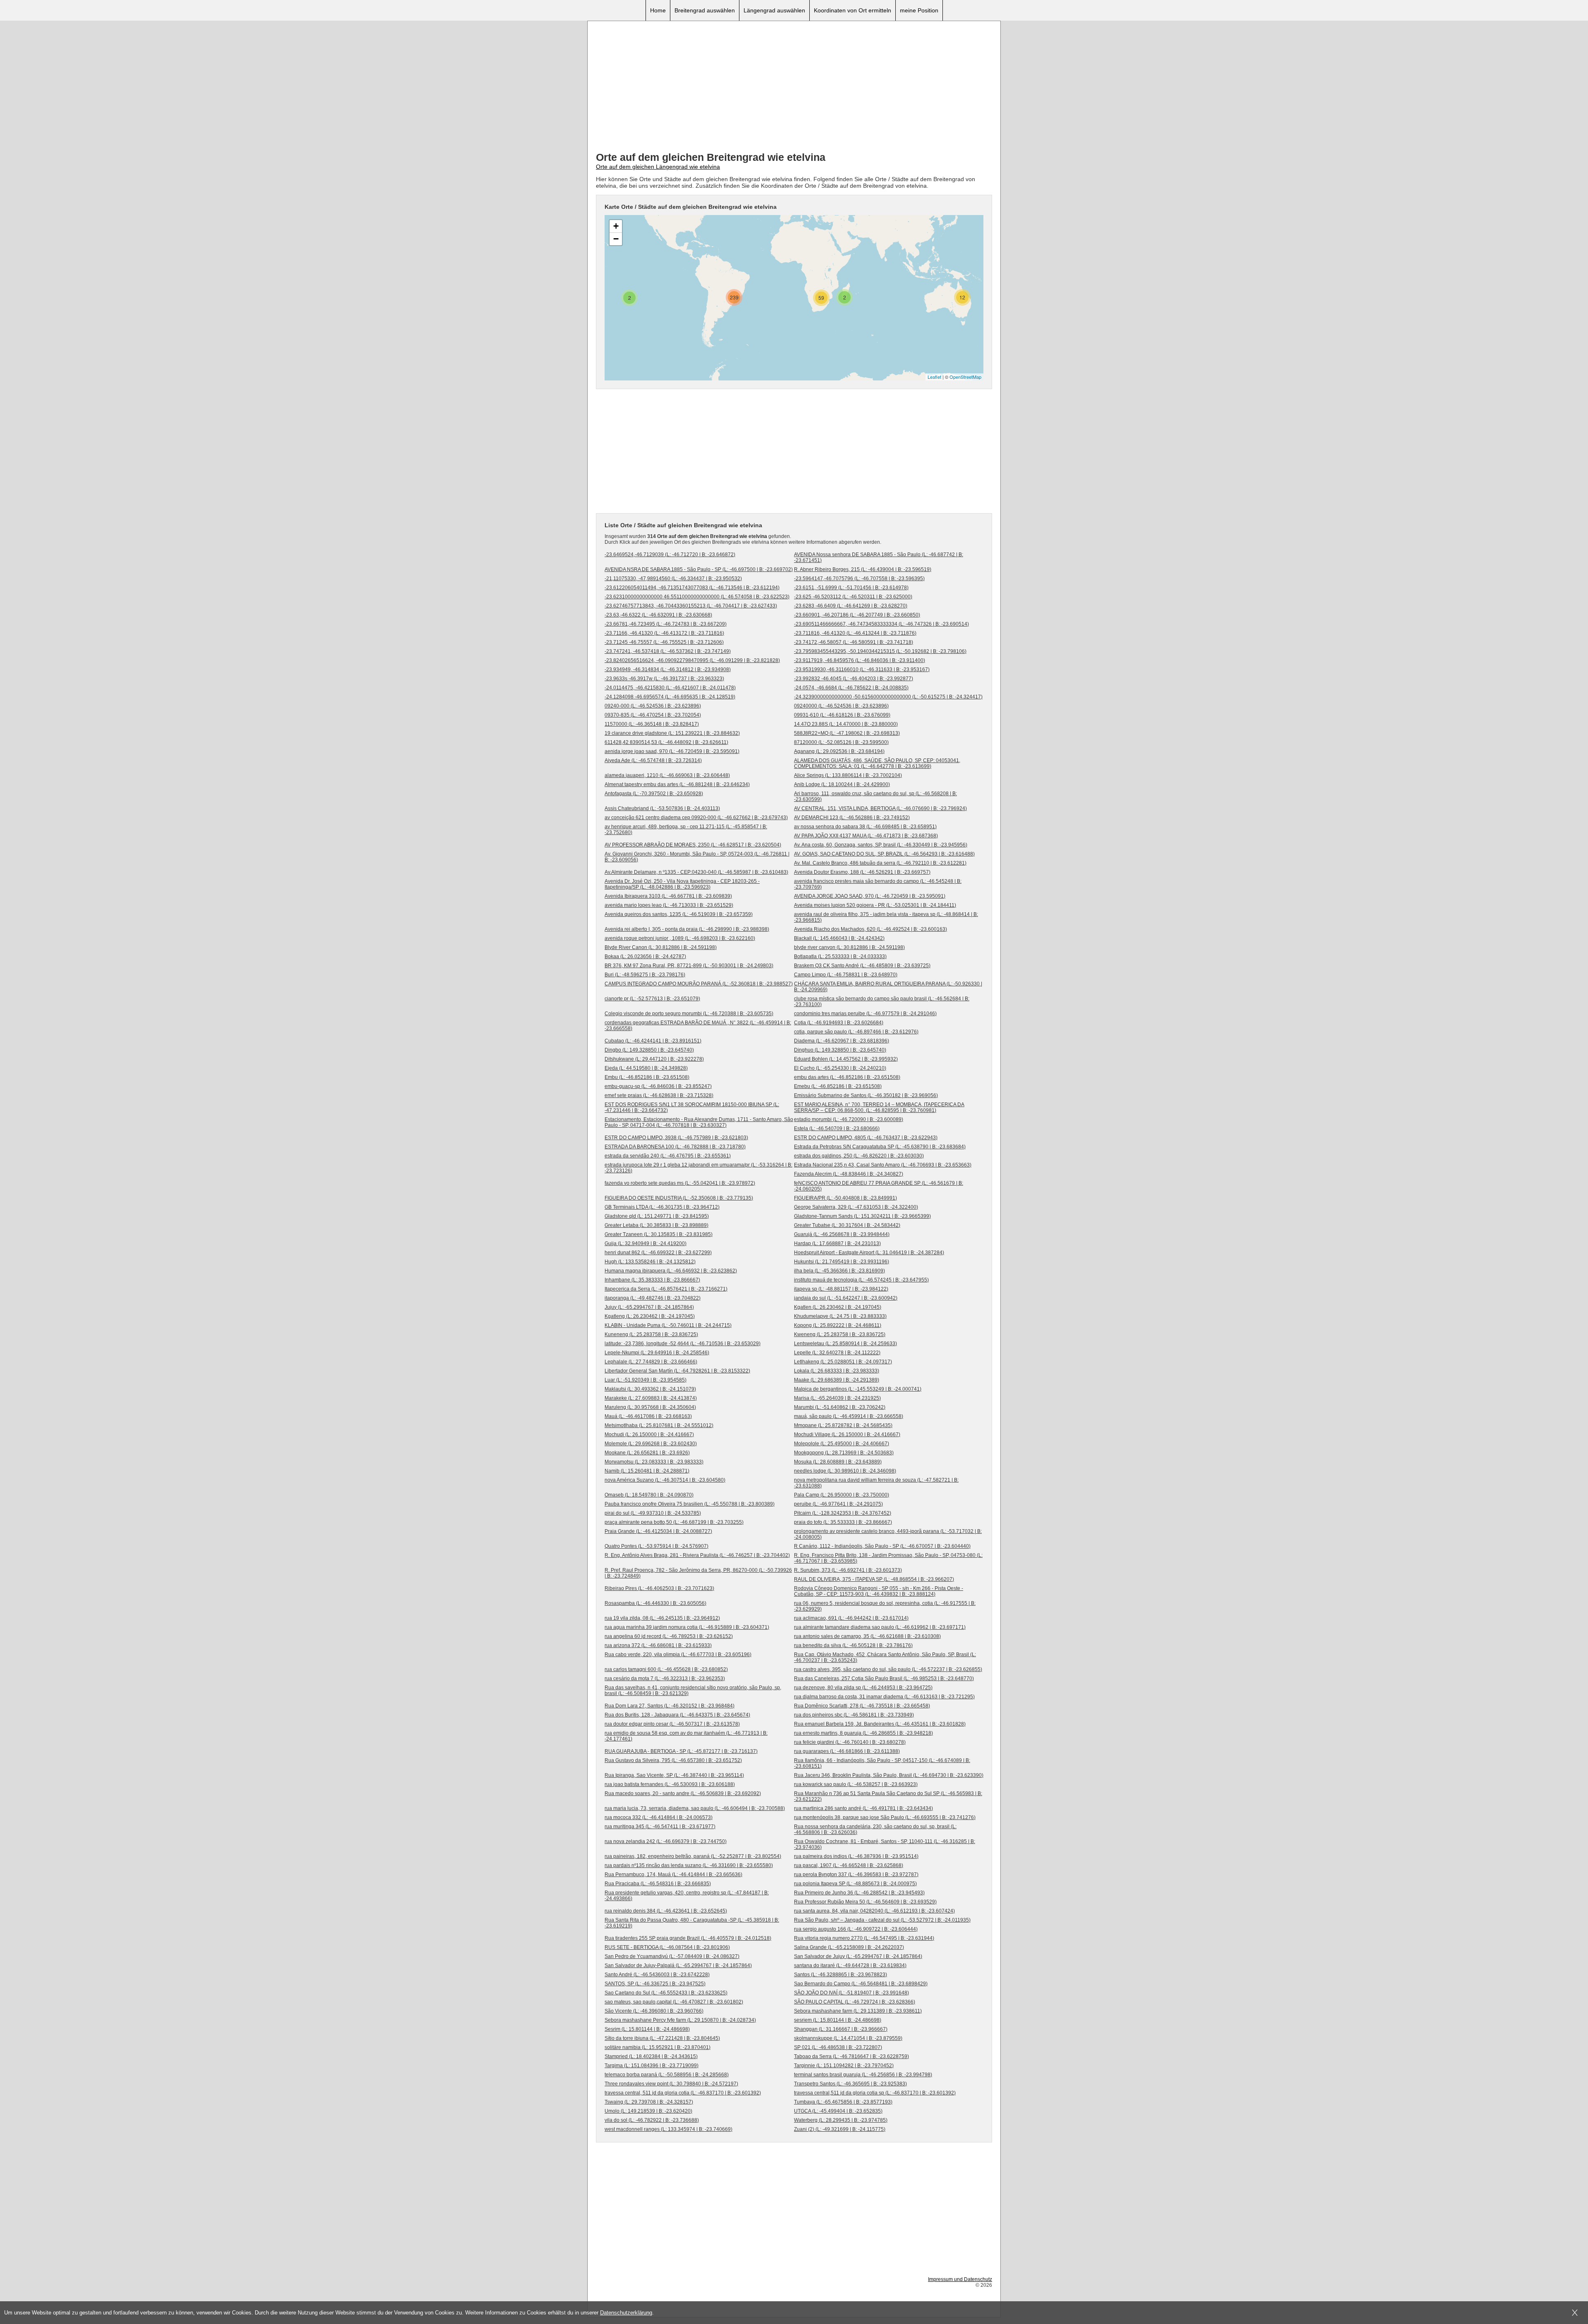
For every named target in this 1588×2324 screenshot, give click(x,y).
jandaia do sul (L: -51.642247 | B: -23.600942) (846, 1298)
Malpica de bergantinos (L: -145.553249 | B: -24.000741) (858, 1389)
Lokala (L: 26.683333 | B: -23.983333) (837, 1371)
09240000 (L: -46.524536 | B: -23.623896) (841, 706)
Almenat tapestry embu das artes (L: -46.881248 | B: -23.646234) (677, 784)
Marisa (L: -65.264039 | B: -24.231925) (837, 1398)
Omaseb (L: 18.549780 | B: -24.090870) (649, 1495)
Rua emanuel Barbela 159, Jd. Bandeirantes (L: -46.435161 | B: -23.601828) (880, 1724)
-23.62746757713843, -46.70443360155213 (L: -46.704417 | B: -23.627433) (691, 606)
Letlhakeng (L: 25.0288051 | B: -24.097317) (843, 1362)
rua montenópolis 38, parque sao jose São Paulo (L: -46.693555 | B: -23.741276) (885, 1817)
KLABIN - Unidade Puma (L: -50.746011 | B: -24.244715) (668, 1325)
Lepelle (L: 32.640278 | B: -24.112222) (837, 1353)
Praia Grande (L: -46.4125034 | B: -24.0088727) (658, 1531)
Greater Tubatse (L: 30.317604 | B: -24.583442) (847, 1225)
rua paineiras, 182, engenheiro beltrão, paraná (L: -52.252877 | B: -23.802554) (693, 1856)
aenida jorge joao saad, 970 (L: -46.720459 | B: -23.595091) (672, 751)
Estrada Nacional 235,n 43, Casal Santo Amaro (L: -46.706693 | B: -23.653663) (883, 1165)
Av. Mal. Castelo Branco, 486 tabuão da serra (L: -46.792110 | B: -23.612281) (880, 863)
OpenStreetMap (965, 377)
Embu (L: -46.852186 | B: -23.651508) (647, 1077)
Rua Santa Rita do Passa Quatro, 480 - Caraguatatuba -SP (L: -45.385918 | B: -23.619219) (692, 1923)
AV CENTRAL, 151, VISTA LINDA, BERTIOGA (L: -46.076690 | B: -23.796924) (880, 808)
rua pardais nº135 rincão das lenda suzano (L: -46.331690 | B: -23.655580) (689, 1865)
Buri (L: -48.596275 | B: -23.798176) (645, 975)
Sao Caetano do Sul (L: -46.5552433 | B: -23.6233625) (666, 1993)
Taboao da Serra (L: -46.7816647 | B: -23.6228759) (851, 2056)
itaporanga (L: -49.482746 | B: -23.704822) (653, 1298)
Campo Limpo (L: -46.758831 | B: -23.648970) (846, 975)
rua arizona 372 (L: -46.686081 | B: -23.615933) (658, 1645)
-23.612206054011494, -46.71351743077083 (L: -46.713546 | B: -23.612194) (692, 588)
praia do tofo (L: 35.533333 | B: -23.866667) (843, 1522)
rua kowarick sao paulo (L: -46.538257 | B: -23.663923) (856, 1784)
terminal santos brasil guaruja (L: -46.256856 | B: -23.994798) (863, 2075)
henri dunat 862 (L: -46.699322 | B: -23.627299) (658, 1253)
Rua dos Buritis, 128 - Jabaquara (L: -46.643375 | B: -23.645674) (677, 1715)
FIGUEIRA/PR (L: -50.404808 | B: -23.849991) (845, 1198)
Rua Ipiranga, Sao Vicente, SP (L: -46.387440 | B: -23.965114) (674, 1775)
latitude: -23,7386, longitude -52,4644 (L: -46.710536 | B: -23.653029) (683, 1344)
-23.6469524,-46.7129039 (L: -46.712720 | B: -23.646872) (670, 555)
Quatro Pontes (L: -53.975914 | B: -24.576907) (656, 1546)
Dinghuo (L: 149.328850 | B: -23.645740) (840, 1050)
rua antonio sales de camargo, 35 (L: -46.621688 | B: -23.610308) (867, 1636)
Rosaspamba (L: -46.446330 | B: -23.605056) (655, 1603)
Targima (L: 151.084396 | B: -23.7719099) (652, 2066)
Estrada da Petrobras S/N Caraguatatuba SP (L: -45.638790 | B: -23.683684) (880, 1147)
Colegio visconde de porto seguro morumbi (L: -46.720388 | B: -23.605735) (689, 1014)
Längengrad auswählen (774, 10)
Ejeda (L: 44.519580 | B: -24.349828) (646, 1068)
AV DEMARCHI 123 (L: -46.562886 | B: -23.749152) (852, 818)
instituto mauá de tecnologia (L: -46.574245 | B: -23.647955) (861, 1280)
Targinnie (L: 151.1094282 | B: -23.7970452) (844, 2066)
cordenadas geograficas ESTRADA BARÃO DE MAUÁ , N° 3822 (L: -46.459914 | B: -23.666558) (698, 1026)
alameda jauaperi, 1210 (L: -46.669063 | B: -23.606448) (667, 775)
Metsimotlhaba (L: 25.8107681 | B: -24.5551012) (659, 1425)
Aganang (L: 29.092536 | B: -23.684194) (839, 751)
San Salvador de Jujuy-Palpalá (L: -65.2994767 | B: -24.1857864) (678, 1965)
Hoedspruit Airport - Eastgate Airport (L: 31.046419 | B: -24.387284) (869, 1253)
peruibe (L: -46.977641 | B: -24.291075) (838, 1504)
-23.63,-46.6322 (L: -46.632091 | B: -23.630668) (658, 615)
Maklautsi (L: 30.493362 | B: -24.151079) (650, 1389)
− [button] (616, 239)
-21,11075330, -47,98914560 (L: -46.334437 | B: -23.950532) (673, 579)
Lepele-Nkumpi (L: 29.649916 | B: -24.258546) (657, 1353)
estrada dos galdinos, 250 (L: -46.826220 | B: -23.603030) (859, 1156)
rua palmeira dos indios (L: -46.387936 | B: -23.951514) (856, 1856)
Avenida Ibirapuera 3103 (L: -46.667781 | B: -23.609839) (668, 896)
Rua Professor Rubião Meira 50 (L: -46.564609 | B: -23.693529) (865, 1902)
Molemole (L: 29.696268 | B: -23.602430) (651, 1444)
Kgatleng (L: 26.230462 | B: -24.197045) (650, 1316)
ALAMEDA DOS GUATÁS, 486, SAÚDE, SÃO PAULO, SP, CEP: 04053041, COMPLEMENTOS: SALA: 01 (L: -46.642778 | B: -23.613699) (877, 763)
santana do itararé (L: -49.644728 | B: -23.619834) (850, 1965)
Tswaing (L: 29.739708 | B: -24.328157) (649, 2102)
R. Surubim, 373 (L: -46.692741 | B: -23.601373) (848, 1570)
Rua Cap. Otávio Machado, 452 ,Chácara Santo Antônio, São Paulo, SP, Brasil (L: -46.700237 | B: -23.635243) (885, 1657)
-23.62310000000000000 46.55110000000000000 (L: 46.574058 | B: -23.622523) (697, 597)
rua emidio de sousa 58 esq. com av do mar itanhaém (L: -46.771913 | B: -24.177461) (686, 1736)
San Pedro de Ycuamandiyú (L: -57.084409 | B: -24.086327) (672, 1956)
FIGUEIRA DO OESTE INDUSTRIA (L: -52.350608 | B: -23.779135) (679, 1198)
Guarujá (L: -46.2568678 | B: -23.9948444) (842, 1234)
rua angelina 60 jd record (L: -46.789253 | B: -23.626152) (669, 1636)
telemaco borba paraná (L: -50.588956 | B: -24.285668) (667, 2075)
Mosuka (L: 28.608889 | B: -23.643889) (838, 1462)
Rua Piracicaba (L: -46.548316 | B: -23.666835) (658, 1884)
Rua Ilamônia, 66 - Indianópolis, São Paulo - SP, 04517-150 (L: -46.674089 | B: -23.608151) (882, 1763)
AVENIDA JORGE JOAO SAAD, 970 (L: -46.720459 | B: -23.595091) (870, 896)
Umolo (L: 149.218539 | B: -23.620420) (648, 2111)
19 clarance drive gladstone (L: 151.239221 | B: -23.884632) (672, 733)
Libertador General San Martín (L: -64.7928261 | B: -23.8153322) (677, 1371)
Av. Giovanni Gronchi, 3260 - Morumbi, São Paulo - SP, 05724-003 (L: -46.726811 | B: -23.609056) (697, 857)
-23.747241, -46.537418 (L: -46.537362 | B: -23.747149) (668, 651)
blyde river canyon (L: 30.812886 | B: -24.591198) (849, 947)
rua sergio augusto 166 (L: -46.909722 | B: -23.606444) (856, 1929)
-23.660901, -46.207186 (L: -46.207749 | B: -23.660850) (857, 615)
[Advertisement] (794, 87)
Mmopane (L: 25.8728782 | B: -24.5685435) (843, 1425)
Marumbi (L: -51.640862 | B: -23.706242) (840, 1407)
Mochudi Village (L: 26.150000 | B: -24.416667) (847, 1435)
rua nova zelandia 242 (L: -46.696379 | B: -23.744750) (666, 1841)
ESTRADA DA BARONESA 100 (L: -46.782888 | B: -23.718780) (675, 1147)
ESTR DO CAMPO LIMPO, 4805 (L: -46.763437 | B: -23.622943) (866, 1138)
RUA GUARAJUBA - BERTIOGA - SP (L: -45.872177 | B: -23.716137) (681, 1751)
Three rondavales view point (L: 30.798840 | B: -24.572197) (671, 2084)
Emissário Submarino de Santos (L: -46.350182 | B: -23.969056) (866, 1095)
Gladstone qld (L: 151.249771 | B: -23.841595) (657, 1216)
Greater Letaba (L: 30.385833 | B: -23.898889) (656, 1225)
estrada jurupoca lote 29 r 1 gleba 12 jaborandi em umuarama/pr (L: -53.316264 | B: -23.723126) (698, 1168)
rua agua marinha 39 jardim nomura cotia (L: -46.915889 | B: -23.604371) (687, 1627)
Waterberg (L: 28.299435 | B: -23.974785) (841, 2120)
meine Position (919, 10)
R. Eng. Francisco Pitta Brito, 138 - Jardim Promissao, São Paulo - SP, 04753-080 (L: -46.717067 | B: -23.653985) (888, 1558)
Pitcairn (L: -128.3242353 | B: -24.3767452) (843, 1513)
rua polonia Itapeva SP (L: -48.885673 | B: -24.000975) (855, 1884)
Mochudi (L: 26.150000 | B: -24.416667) (649, 1435)
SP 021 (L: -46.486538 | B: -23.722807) (838, 2047)
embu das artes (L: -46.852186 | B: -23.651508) (847, 1077)
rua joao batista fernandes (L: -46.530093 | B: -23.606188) (670, 1784)
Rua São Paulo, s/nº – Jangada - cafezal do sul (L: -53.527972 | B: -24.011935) (882, 1920)
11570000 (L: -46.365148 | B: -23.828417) (652, 724)
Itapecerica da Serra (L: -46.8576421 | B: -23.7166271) (666, 1289)
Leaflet (934, 377)
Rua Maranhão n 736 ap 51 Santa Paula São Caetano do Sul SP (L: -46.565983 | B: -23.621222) (888, 1796)
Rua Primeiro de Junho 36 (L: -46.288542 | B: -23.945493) (859, 1893)
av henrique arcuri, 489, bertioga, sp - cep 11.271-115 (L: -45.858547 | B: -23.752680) (686, 830)
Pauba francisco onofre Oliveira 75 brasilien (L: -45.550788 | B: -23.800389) (690, 1504)
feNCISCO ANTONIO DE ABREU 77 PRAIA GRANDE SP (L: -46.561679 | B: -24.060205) (879, 1186)
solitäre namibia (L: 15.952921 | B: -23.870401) (658, 2047)
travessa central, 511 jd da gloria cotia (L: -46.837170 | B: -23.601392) (683, 2093)
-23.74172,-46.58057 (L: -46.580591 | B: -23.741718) (854, 642)
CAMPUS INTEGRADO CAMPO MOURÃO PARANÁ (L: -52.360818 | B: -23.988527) (699, 984)
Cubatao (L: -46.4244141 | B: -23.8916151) (653, 1041)
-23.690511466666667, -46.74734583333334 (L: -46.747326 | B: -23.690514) (881, 624)
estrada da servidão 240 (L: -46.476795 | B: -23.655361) (668, 1156)
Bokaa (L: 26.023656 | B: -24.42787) (645, 956)
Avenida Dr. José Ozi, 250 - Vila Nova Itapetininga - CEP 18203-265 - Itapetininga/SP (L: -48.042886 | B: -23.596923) (682, 884)
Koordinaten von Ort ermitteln (853, 10)
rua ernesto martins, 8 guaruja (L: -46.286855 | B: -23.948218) (863, 1733)
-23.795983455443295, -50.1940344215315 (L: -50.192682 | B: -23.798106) (880, 651)
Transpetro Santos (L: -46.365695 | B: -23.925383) (850, 2084)
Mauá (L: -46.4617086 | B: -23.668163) (648, 1416)
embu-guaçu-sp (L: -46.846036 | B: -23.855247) (658, 1086)
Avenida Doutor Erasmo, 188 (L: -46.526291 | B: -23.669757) (862, 872)
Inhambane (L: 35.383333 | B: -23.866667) (652, 1280)
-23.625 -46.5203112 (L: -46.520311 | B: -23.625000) (853, 597)
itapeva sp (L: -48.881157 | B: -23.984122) (841, 1289)
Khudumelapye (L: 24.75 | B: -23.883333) (840, 1316)
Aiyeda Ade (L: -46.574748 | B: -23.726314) (653, 760)
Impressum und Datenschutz (960, 2279)
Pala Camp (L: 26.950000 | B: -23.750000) (842, 1495)
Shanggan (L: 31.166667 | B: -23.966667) (841, 2029)
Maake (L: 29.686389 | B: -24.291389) (837, 1380)
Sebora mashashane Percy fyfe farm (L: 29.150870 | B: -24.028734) (680, 2020)
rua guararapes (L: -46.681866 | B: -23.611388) (847, 1751)
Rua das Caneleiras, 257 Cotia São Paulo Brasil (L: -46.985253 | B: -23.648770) (884, 1678)
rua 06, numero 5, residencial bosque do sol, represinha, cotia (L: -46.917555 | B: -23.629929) (885, 1606)
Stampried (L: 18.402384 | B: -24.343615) (651, 2056)
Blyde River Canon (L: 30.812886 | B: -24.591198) (661, 947)
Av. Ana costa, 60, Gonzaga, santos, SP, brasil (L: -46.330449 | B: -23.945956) (881, 845)
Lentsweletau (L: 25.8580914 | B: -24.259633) (845, 1344)
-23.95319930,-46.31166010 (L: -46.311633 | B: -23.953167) (862, 669)
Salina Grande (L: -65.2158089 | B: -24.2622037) (849, 1947)
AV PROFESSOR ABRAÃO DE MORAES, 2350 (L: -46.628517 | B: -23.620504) (693, 845)
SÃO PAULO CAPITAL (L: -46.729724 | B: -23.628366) (855, 2002)
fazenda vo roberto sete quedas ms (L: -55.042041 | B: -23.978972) (680, 1183)
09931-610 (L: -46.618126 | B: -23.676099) (842, 715)
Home (658, 10)
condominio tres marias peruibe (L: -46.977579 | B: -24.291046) (865, 1014)
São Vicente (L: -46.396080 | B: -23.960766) (654, 2011)
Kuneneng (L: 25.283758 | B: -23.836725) (651, 1334)
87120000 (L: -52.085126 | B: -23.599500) (841, 742)
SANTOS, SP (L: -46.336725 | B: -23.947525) (655, 1984)
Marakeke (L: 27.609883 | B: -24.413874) (651, 1398)
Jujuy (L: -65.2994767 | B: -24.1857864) (649, 1307)
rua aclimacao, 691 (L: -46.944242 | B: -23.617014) (851, 1618)
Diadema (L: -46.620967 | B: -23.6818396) (842, 1041)
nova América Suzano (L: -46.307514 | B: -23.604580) (665, 1480)
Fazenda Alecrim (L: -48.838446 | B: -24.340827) (849, 1174)
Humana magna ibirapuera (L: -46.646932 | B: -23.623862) (671, 1271)
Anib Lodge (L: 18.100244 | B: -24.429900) (842, 784)
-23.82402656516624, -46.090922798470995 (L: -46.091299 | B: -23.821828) (692, 660)
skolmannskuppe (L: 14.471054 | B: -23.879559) (848, 2038)
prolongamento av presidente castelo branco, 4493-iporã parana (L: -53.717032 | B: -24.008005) (888, 1534)
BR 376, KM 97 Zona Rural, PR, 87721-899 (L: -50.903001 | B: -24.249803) (689, 966)
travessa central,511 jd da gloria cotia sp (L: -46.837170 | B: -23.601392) (875, 2093)
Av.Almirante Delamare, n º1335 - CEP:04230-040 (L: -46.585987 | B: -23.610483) (696, 872)
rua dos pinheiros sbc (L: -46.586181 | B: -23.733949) (854, 1715)
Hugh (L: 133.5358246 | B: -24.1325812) (650, 1262)
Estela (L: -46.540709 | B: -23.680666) (837, 1129)
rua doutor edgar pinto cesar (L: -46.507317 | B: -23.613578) (672, 1724)
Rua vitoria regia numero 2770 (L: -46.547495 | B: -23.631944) (864, 1938)
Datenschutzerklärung (626, 2313)
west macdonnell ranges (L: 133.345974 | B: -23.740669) (668, 2129)
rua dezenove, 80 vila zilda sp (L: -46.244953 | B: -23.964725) (863, 1688)
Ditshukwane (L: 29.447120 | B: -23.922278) (654, 1059)
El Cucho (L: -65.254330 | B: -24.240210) (840, 1068)
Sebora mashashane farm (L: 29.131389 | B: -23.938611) (858, 2011)
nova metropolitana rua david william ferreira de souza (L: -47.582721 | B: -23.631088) (876, 1483)
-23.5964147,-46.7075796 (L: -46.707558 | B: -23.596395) (859, 579)
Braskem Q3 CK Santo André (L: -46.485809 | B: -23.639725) (862, 966)
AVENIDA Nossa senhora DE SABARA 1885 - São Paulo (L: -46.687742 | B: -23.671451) (879, 557)
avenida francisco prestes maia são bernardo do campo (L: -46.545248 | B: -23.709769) (878, 884)
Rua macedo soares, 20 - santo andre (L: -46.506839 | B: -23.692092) (683, 1793)
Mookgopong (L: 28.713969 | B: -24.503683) (844, 1453)
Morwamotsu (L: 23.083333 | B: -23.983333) (654, 1462)
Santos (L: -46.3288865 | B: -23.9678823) (841, 1975)
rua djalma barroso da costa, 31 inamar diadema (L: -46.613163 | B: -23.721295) (884, 1697)
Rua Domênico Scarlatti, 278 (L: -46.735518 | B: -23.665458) (862, 1706)
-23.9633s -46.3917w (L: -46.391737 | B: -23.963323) (664, 679)
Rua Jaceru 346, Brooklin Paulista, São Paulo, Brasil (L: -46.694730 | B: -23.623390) (889, 1775)
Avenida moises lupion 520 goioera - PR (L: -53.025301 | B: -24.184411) (875, 905)
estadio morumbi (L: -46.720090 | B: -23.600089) (849, 1119)
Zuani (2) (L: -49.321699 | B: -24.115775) (840, 2129)
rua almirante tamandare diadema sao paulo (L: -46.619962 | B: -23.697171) (880, 1627)
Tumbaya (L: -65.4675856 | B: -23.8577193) (843, 2102)
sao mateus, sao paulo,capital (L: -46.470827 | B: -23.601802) (674, 2002)
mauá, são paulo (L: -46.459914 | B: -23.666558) (849, 1416)
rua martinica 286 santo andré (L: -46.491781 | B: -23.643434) (863, 1808)
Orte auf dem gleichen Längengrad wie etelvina (658, 167)
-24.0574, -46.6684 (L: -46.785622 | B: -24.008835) (851, 688)
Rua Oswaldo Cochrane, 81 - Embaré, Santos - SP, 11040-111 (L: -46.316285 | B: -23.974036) (885, 1844)
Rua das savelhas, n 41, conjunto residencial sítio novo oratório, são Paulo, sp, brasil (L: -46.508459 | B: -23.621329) (693, 1690)
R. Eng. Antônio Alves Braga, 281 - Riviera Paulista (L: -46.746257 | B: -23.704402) (697, 1555)
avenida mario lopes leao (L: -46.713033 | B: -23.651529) (669, 905)
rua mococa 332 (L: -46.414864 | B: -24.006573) (659, 1817)
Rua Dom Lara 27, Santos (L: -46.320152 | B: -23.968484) (670, 1706)
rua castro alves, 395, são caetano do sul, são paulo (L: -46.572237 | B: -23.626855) (888, 1669)
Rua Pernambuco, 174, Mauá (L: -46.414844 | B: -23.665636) (673, 1875)
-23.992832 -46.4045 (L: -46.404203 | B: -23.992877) (854, 679)
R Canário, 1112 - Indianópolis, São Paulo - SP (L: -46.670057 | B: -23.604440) (882, 1546)
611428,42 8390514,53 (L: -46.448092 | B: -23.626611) (666, 742)
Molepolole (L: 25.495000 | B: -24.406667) (842, 1444)
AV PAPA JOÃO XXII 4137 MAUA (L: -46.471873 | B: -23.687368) (866, 836)
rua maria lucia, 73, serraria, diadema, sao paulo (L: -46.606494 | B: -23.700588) (695, 1808)
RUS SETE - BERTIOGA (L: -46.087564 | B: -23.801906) (667, 1947)
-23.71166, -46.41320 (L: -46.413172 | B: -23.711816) (664, 633)
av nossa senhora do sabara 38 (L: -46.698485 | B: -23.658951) (865, 827)
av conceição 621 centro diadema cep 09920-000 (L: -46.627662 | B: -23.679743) (696, 818)
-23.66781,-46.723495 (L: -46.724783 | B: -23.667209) (666, 624)
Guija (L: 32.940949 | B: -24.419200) (646, 1243)
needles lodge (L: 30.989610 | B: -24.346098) (845, 1471)
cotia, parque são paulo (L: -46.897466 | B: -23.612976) (856, 1032)
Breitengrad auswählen (705, 10)
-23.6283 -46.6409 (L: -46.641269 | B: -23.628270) (851, 606)
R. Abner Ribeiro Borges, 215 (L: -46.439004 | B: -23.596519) (863, 569)
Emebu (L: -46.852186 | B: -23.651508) (838, 1086)
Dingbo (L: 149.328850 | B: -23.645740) (649, 1050)
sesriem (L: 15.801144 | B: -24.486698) (838, 2020)
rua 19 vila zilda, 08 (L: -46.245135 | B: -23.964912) (662, 1618)
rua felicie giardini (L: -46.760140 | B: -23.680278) (850, 1742)
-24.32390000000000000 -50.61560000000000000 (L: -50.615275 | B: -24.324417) (888, 697)
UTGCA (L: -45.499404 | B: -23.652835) (838, 2111)
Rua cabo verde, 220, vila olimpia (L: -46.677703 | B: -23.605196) (678, 1655)
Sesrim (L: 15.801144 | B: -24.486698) (647, 2029)
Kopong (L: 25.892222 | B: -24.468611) (838, 1325)
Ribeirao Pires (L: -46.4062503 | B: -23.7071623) (659, 1588)
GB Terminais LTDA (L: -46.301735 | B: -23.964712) (662, 1207)
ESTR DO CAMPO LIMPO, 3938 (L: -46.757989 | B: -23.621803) (676, 1138)
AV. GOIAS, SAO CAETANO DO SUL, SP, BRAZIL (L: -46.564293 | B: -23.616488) (884, 854)
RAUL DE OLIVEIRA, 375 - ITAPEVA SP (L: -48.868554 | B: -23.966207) (874, 1579)
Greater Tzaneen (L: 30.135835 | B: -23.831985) (659, 1234)
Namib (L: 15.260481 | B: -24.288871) (647, 1471)
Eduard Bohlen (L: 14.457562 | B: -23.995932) (846, 1059)
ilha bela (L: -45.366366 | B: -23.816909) (839, 1271)
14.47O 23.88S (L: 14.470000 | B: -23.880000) (846, 724)
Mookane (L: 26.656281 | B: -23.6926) (647, 1453)
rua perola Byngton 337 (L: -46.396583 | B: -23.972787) (856, 1875)
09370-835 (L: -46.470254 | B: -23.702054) (653, 715)
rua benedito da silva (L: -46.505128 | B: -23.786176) (853, 1645)
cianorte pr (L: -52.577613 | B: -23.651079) (652, 999)
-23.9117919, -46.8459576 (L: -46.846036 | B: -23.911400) (860, 660)
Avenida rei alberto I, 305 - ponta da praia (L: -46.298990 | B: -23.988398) (687, 929)
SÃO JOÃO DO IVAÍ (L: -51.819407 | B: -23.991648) (851, 1993)
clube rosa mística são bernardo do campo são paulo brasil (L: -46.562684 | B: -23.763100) (882, 1002)
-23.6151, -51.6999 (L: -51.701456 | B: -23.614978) (851, 588)
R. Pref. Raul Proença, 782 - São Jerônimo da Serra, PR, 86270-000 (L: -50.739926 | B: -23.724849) (698, 1573)
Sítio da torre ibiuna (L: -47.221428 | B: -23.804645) (662, 2038)
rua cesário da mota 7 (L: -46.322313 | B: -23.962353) (665, 1678)
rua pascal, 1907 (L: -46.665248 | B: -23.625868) (849, 1865)
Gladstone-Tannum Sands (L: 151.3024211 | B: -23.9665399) (862, 1216)
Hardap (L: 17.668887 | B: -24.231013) (837, 1243)
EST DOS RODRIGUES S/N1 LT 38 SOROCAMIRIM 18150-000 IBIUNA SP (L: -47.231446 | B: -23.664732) (692, 1107)
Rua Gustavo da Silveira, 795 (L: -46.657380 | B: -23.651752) (673, 1760)
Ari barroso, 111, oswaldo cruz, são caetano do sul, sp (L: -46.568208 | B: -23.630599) (875, 796)
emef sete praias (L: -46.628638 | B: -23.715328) (659, 1095)
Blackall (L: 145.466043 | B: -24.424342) (839, 938)
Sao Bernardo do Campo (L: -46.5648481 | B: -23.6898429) (861, 1984)
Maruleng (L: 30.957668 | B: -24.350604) (650, 1407)
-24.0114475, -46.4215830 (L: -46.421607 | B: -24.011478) (670, 688)
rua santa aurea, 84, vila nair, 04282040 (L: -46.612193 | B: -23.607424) (874, 1911)
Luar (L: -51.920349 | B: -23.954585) (646, 1380)
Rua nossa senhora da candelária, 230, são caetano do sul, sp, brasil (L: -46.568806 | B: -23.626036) (875, 1829)
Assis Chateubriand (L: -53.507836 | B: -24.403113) (662, 808)
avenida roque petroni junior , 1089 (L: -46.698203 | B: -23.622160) (680, 938)
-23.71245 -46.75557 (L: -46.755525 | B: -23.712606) (664, 642)
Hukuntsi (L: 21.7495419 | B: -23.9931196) (842, 1262)
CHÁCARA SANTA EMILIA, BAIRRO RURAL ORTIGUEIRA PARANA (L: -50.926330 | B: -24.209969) (888, 987)
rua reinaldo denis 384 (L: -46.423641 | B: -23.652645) (666, 1911)
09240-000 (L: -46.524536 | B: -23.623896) (653, 706)
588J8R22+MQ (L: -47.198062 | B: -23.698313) (847, 733)
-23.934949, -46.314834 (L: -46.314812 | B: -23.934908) (668, 669)
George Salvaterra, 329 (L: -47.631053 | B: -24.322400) (856, 1207)
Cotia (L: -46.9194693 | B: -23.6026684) (839, 1023)
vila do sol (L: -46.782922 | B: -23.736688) (652, 2120)
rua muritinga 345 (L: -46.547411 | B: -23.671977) (660, 1827)
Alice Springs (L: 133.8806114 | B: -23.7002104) (848, 775)
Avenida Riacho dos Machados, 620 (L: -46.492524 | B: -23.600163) (871, 929)
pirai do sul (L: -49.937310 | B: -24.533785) (653, 1513)
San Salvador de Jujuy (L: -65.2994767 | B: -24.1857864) (858, 1956)
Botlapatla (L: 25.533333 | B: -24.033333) (840, 956)
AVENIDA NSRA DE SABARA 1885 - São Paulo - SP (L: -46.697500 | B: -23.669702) (699, 569)
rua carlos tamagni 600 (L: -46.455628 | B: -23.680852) (666, 1669)
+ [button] (616, 226)
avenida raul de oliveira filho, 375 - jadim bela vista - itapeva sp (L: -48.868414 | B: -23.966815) (886, 917)
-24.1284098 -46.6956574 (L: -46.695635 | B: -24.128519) (670, 697)
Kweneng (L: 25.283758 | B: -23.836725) (840, 1334)
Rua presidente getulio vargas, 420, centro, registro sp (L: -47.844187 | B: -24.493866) (687, 1896)
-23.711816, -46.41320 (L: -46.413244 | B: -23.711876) (855, 633)
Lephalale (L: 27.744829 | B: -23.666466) (651, 1362)
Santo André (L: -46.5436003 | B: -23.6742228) (657, 1975)
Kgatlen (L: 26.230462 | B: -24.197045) (838, 1307)
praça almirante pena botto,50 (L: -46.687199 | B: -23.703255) (674, 1522)
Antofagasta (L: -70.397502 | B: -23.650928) (654, 794)
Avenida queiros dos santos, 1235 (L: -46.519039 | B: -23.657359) (679, 914)
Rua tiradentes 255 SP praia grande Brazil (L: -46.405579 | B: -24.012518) (688, 1938)
